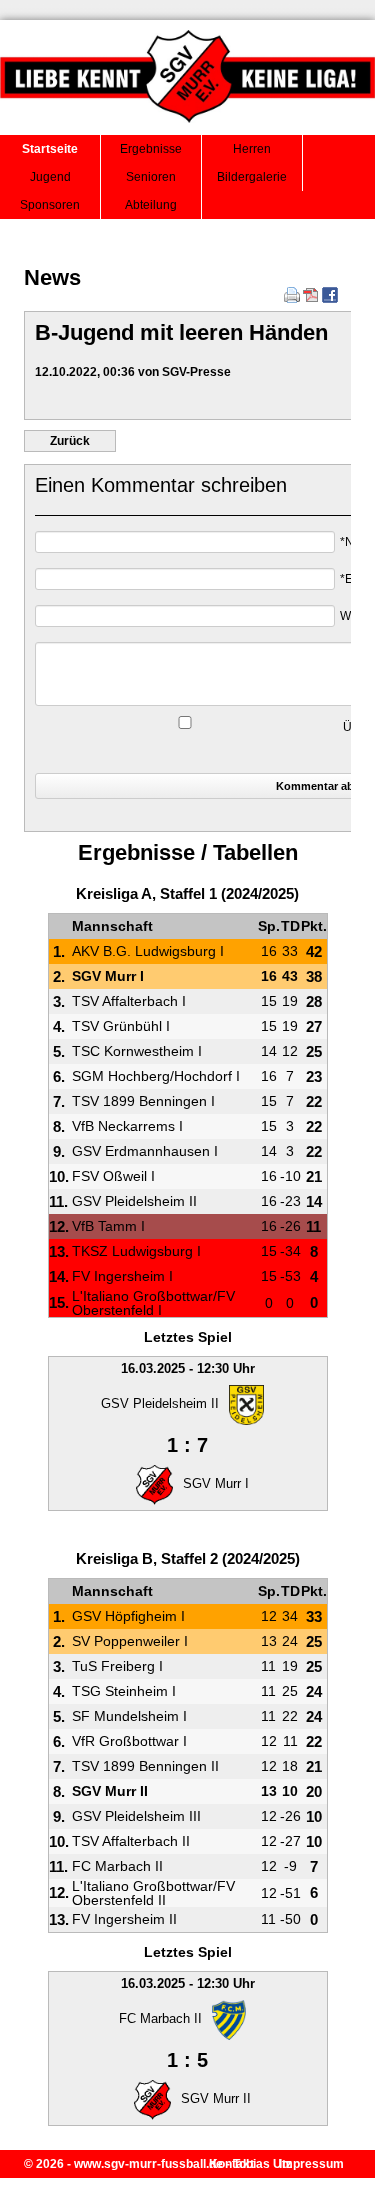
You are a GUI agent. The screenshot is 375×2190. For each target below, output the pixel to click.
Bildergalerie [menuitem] (252, 177)
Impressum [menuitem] (311, 2164)
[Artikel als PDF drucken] (311, 299)
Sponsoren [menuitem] (50, 205)
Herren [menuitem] (252, 149)
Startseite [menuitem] (50, 149)
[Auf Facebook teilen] (330, 299)
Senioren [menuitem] (151, 177)
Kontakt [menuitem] (231, 2164)
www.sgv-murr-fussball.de (148, 2164)
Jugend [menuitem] (50, 177)
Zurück (70, 441)
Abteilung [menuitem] (151, 205)
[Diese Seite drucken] (292, 299)
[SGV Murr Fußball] (187, 129)
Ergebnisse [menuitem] (151, 149)
